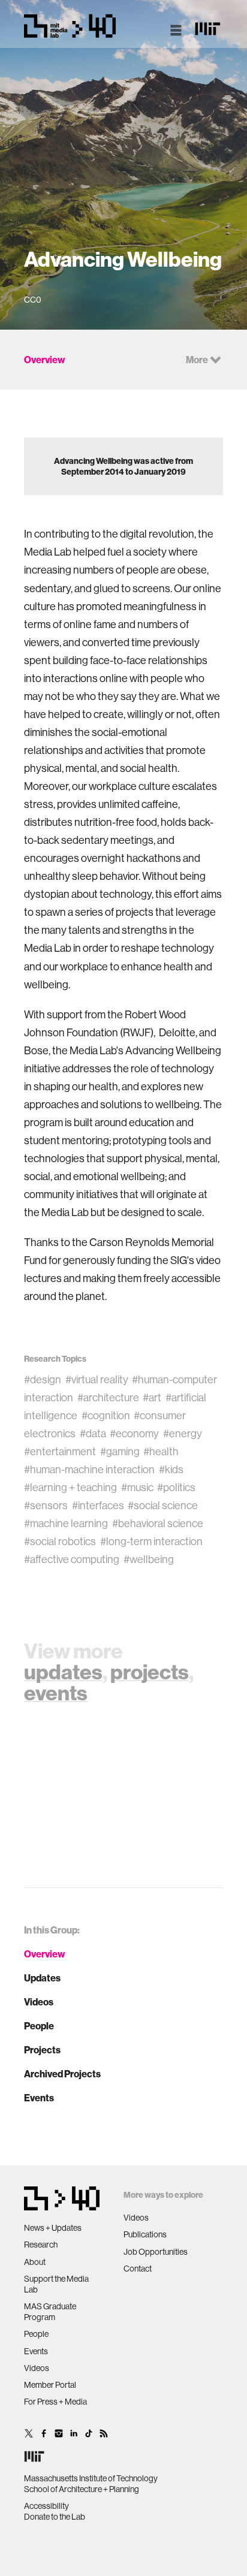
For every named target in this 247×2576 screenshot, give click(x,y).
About (35, 2262)
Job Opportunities (156, 2252)
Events (39, 2098)
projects (150, 1672)
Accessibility (46, 2506)
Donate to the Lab (55, 2517)
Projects (42, 2050)
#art (152, 1397)
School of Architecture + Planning (82, 2489)
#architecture (108, 1397)
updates (63, 1672)
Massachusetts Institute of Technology (91, 2478)
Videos (39, 2002)
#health (161, 1451)
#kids (171, 1469)
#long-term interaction (151, 1541)
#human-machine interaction (89, 1469)
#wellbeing (149, 1559)
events (56, 1693)
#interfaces (98, 1505)
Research (41, 2245)
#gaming (120, 1451)
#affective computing (72, 1559)
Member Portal (50, 2385)
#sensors (46, 1505)
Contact (138, 2269)
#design (43, 1379)
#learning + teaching (70, 1487)
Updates (42, 1978)
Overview (45, 1954)
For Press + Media (55, 2402)
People (39, 2026)
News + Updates (53, 2228)
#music (137, 1487)
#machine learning (66, 1523)
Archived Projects (62, 2074)
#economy (134, 1433)
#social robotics (60, 1541)
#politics (176, 1487)
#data (93, 1433)
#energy (183, 1433)
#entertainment (60, 1451)
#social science (163, 1505)
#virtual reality (97, 1379)
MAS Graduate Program (50, 2312)
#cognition (106, 1415)
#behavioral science (158, 1523)
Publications (145, 2234)
